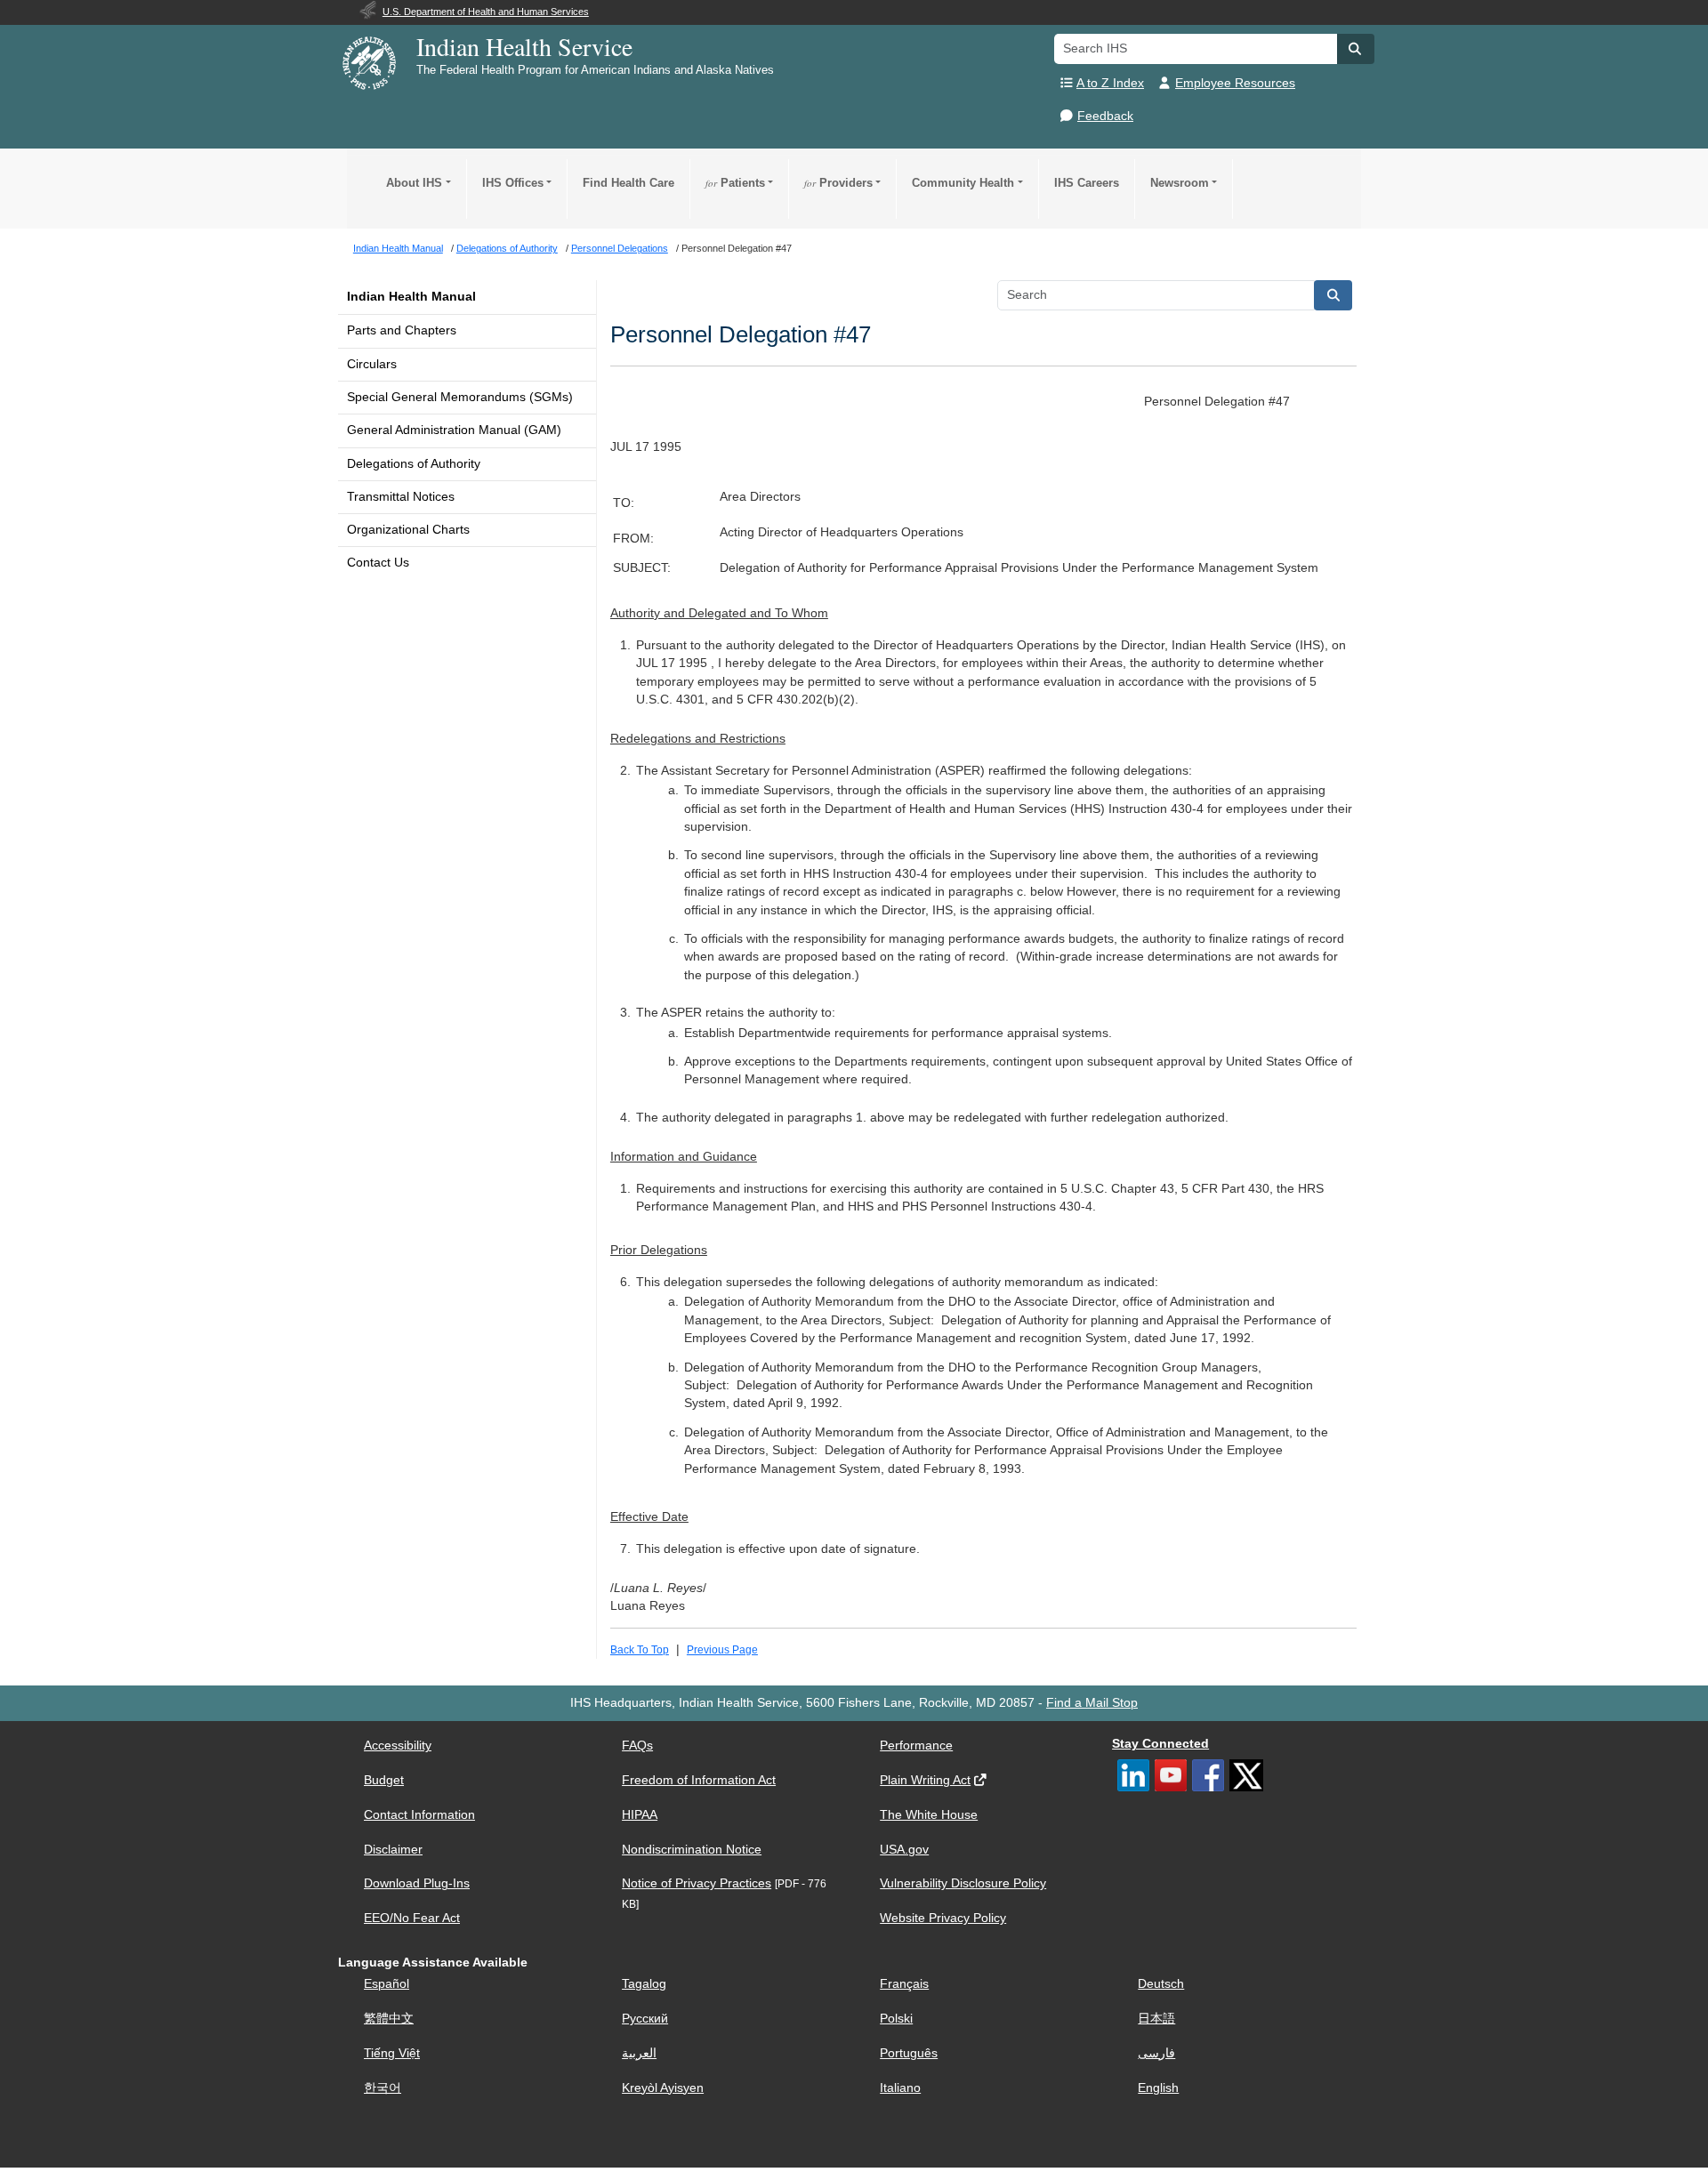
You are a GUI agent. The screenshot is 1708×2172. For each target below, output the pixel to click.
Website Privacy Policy (943, 1918)
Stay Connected (1160, 1744)
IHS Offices (513, 183)
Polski (896, 2019)
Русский (645, 2019)
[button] (1356, 49)
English (1158, 2088)
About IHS (414, 183)
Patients (735, 183)
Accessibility (398, 1746)
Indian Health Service (524, 46)
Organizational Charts (408, 530)
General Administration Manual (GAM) (454, 430)
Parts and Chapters (402, 330)
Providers (838, 183)
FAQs (637, 1746)
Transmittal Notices (401, 497)
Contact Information (419, 1815)
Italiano (900, 2088)
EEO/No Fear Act (412, 1918)
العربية (639, 2053)
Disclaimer (393, 1850)
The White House (929, 1815)
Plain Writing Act (925, 1780)
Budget (384, 1780)
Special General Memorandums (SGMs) (460, 397)
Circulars (372, 364)
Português (909, 2053)
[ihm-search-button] (1333, 295)
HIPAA (640, 1815)
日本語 (1156, 2019)
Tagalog (644, 1984)
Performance (916, 1746)
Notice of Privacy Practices (697, 1883)
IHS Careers (1087, 183)
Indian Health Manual (411, 297)
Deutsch (1161, 1984)
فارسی (1156, 2053)
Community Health (963, 183)
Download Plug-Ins (417, 1883)
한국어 (383, 2088)
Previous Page (722, 1650)
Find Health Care (628, 183)
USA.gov (904, 1850)
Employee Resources (1235, 83)
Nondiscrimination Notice (692, 1850)
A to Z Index (1110, 83)
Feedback (1105, 116)
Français (904, 1984)
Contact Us (378, 563)
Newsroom (1180, 183)
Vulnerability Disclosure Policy (963, 1883)
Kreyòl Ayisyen (663, 2088)
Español (387, 1984)
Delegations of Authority (414, 464)
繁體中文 (389, 2019)
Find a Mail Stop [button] (1092, 1703)
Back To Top (640, 1650)
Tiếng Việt (392, 2053)
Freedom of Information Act (699, 1780)
